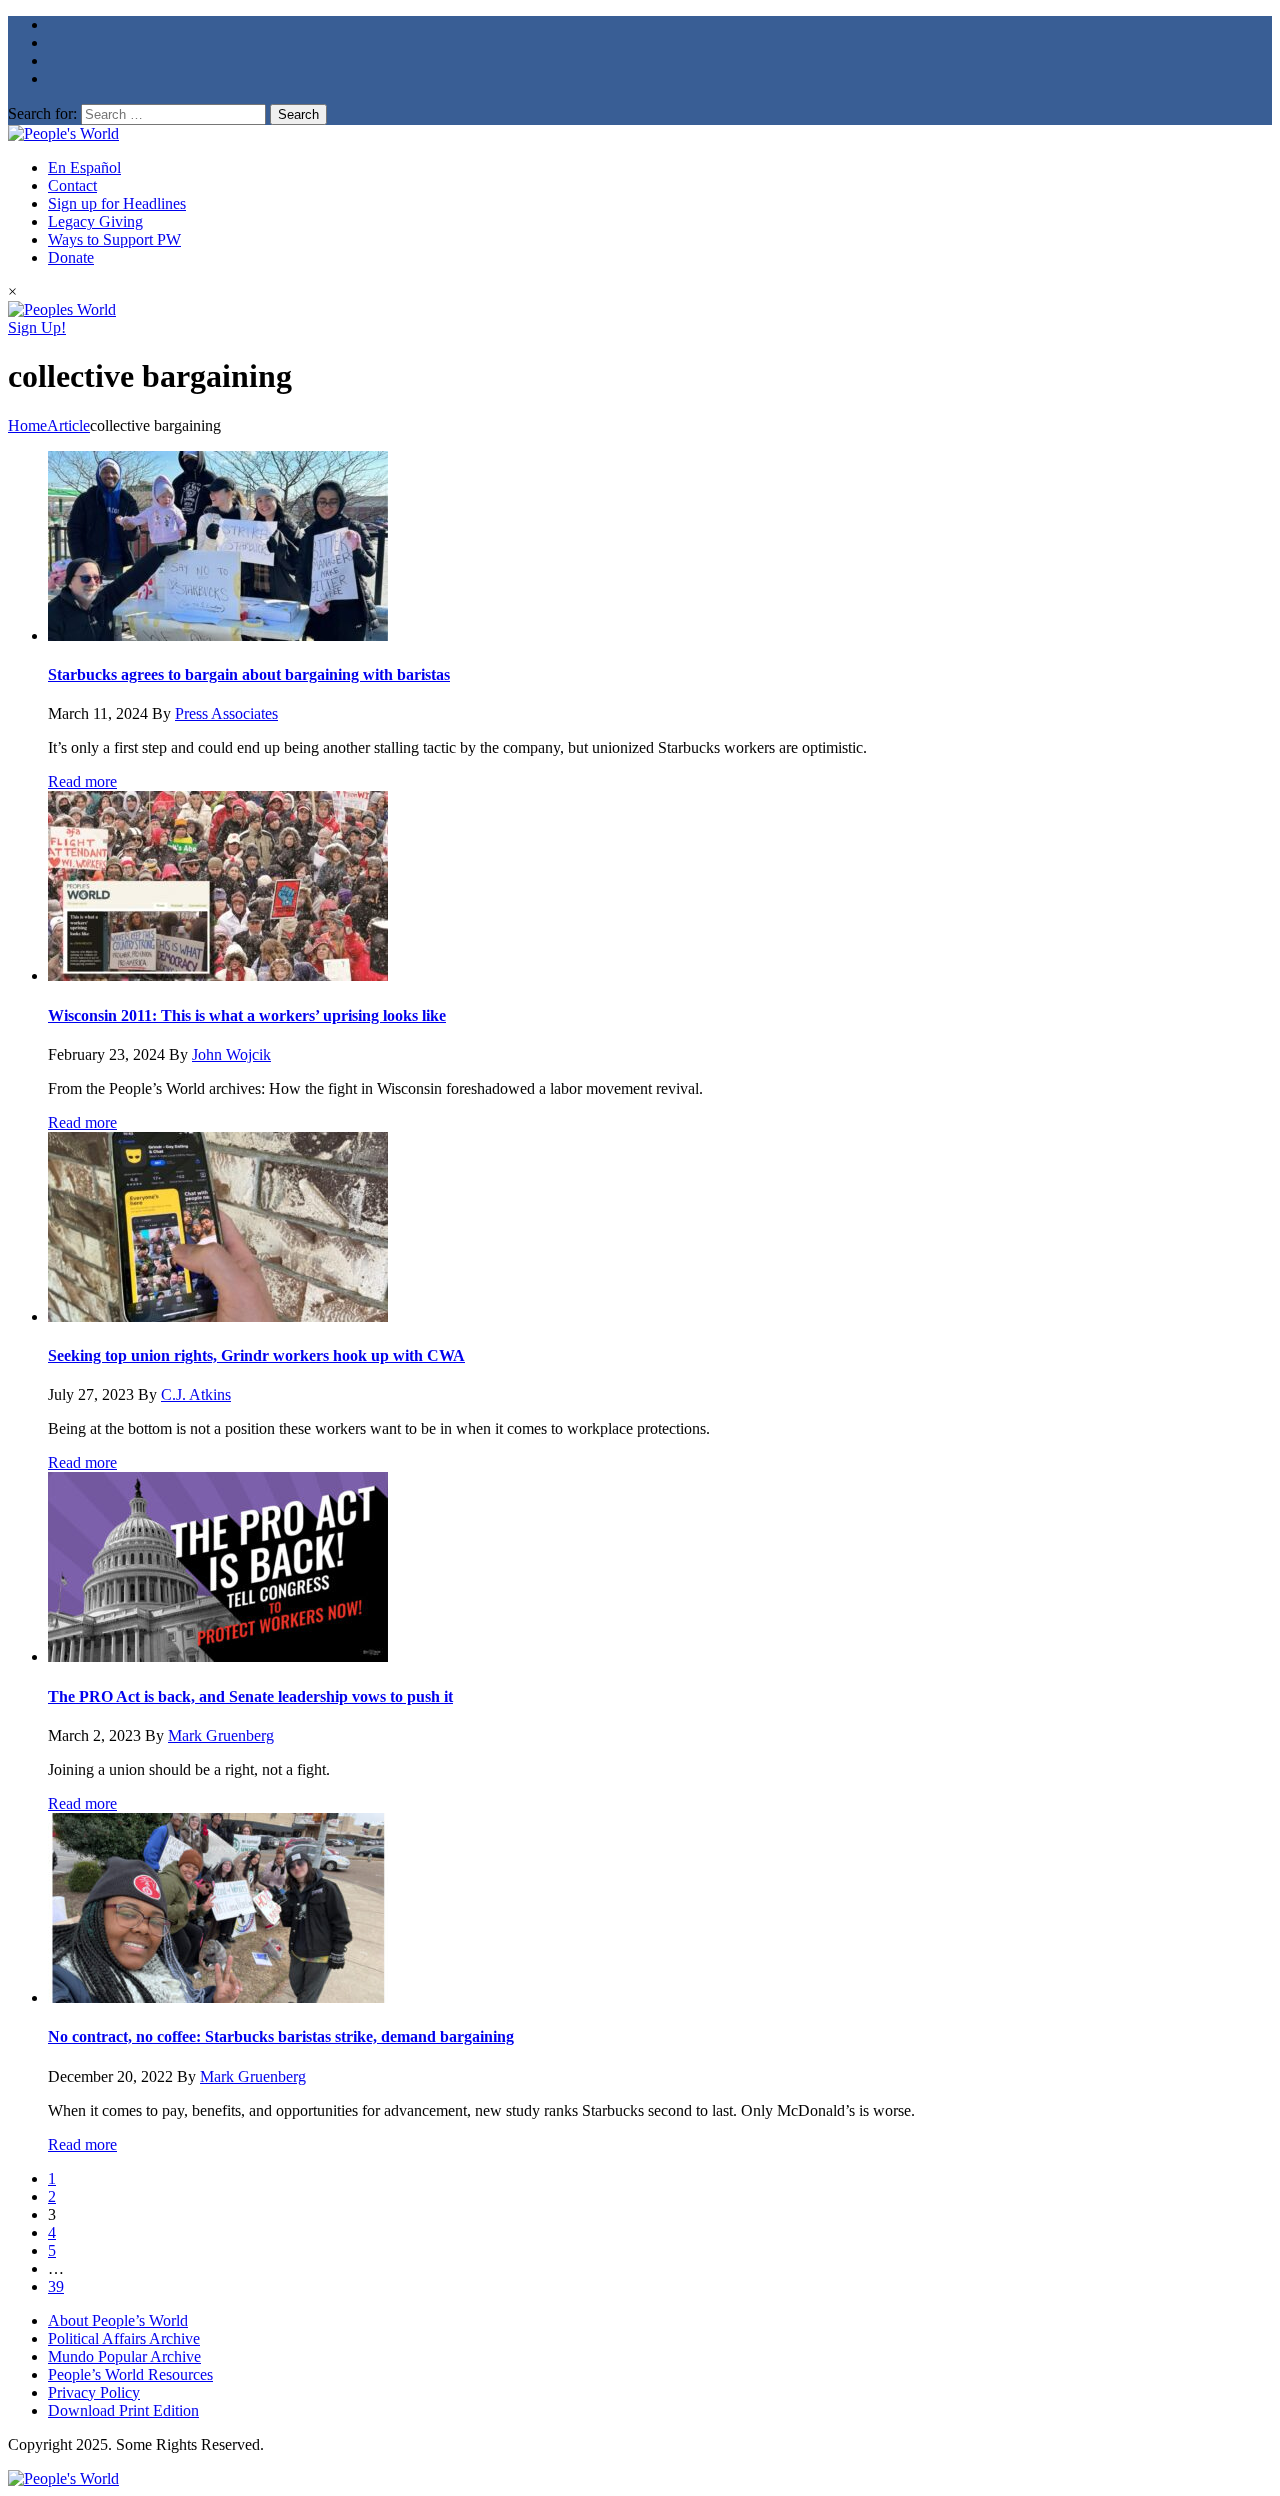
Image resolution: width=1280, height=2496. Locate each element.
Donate (71, 257)
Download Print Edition (123, 2410)
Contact (72, 185)
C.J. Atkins (196, 1394)
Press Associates (226, 713)
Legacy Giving (95, 221)
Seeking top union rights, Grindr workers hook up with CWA (256, 1355)
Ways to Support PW (114, 239)
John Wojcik (231, 1054)
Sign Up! (37, 327)
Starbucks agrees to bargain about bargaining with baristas (249, 674)
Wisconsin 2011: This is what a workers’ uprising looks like (247, 1015)
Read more (82, 781)
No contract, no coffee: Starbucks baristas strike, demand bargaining (281, 2036)
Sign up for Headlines (117, 203)
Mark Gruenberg (221, 1735)
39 (56, 2286)
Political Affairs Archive (124, 2338)
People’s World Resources (130, 2374)
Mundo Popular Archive (124, 2356)
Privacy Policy (94, 2392)
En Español (84, 167)
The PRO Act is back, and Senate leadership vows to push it (250, 1696)
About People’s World (118, 2320)
